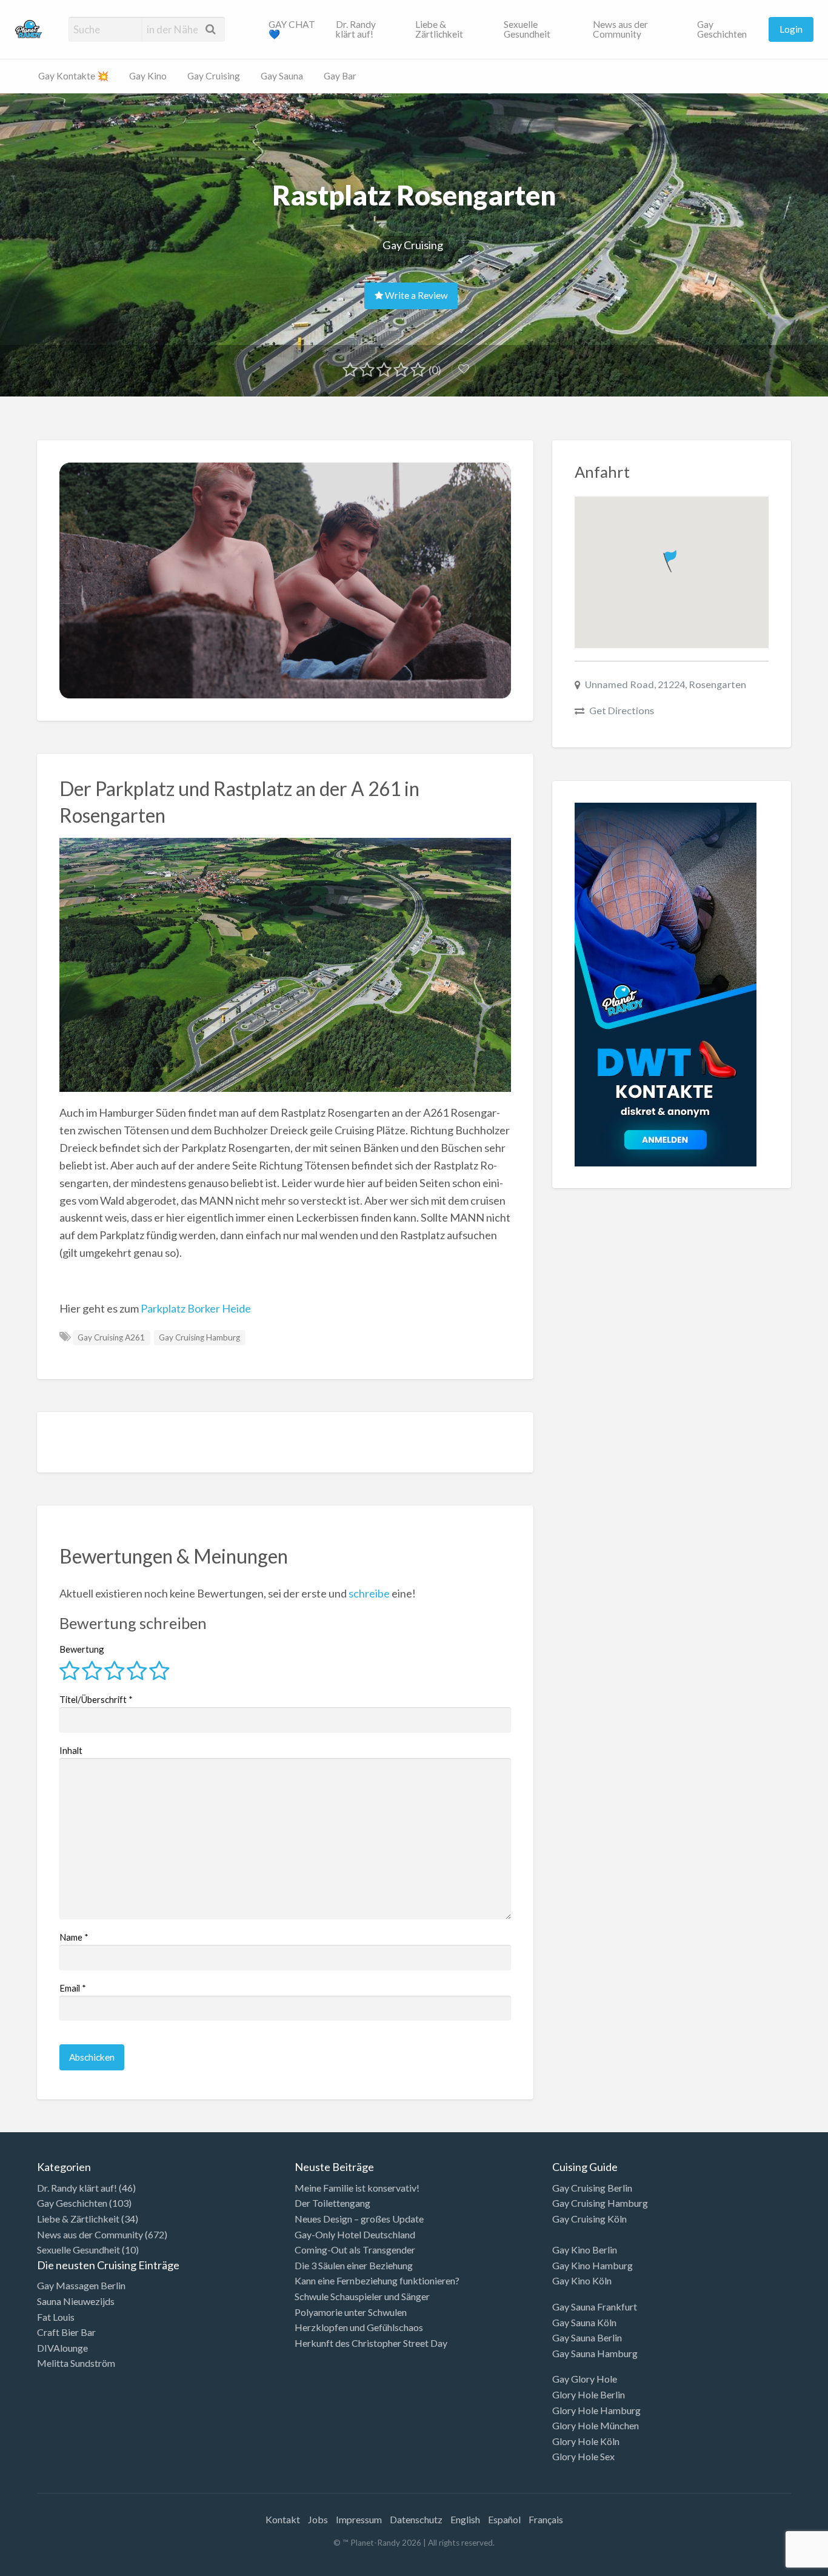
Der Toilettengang (332, 2203)
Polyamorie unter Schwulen (351, 2312)
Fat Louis (56, 2317)
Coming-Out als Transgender (355, 2250)
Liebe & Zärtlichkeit (439, 29)
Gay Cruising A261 (111, 1337)
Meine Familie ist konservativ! (357, 2188)
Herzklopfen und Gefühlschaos (359, 2327)
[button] (671, 559)
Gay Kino (148, 76)
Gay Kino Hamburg (593, 2265)
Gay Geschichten (722, 29)
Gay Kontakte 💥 (73, 76)
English (465, 2519)
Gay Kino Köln (582, 2280)
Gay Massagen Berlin (81, 2285)
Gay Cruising (214, 76)
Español (504, 2519)
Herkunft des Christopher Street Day (371, 2343)
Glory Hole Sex (583, 2456)
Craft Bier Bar (66, 2332)
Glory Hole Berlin (589, 2394)
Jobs (318, 2519)
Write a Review (416, 295)
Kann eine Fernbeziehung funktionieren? (377, 2280)
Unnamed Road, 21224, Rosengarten (666, 684)
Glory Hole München (596, 2425)
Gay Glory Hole (585, 2379)
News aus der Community (620, 29)
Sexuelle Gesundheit (527, 29)
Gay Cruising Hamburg (199, 1337)
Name (74, 1937)
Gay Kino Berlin (585, 2250)
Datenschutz (416, 2519)
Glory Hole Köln (586, 2441)
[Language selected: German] (778, 2564)
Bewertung (82, 1649)
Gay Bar (340, 76)
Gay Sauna (282, 76)
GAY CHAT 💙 (292, 29)
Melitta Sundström (76, 2363)
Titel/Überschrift (96, 1699)
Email (73, 1988)
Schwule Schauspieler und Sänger (362, 2296)
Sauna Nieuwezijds (76, 2301)
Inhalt (71, 1750)
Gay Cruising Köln (589, 2219)
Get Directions (622, 710)
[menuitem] (292, 29)
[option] (773, 2566)
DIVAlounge (62, 2348)
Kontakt (283, 2519)
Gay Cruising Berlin (592, 2188)
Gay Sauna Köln (584, 2322)
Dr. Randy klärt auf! (356, 29)
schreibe (369, 1593)
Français (546, 2519)
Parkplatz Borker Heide (196, 1308)
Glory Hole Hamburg (596, 2410)
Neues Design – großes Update (359, 2219)
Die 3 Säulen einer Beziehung (354, 2265)
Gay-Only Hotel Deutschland (355, 2234)
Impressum (359, 2519)
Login (791, 29)
